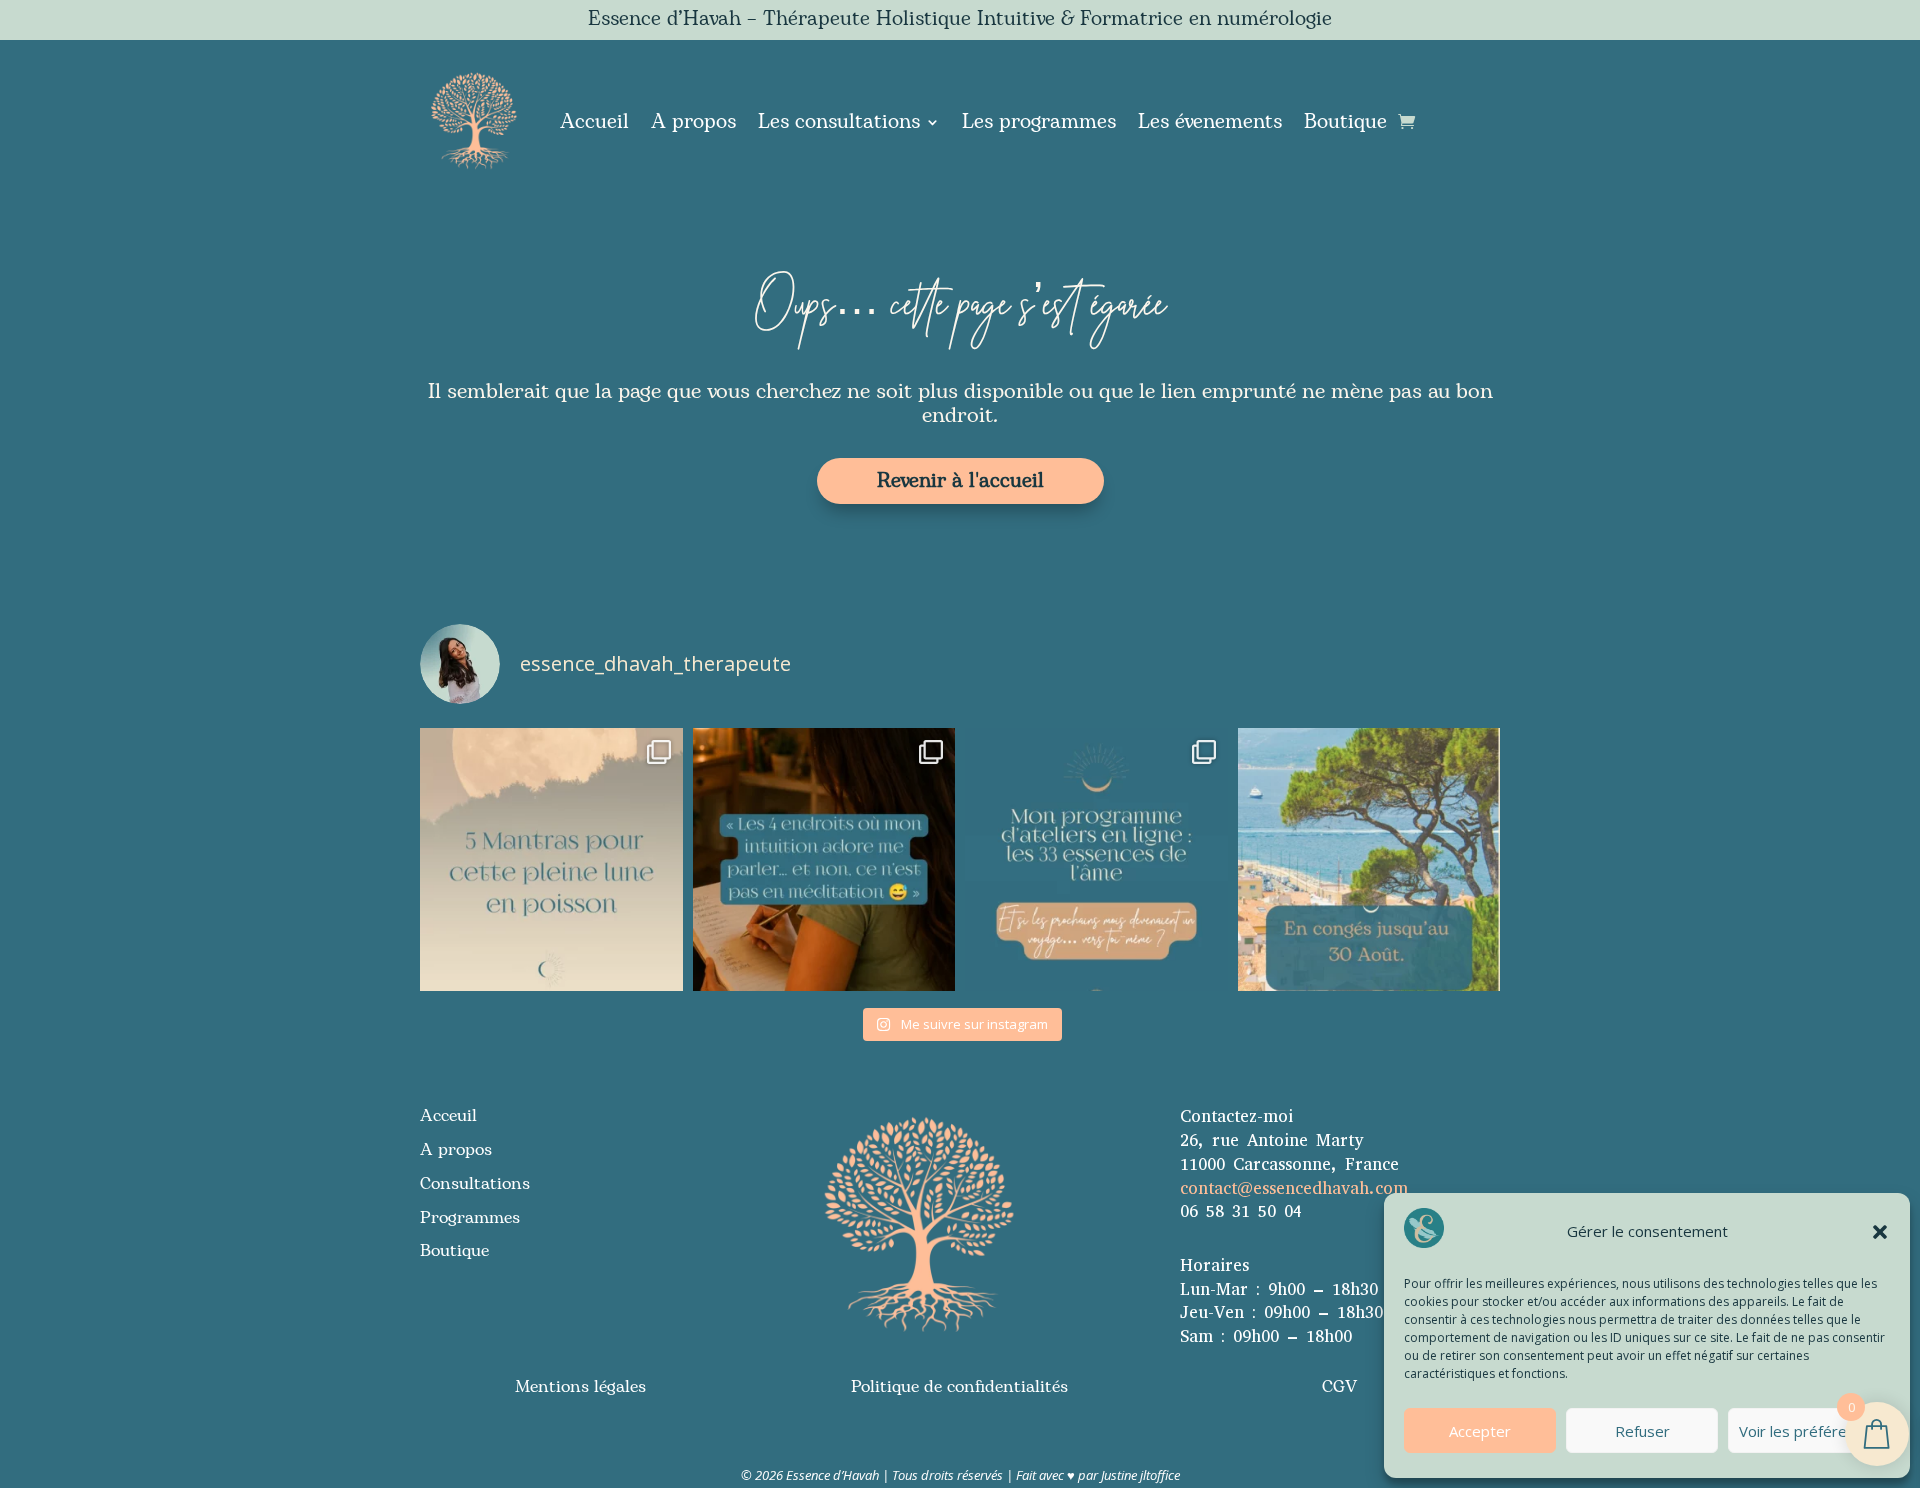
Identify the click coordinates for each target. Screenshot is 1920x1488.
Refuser (1642, 1431)
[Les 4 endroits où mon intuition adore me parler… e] (824, 859)
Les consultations (839, 122)
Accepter (1480, 1431)
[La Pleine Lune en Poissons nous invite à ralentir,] (551, 859)
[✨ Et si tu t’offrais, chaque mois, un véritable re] (1096, 859)
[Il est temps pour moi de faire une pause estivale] (1369, 859)
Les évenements (1210, 122)
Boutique (1345, 122)
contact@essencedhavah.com (1294, 1188)
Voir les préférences (1809, 1431)
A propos (693, 122)
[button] (1880, 1232)
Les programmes (1039, 122)
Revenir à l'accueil (960, 481)
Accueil (594, 122)
